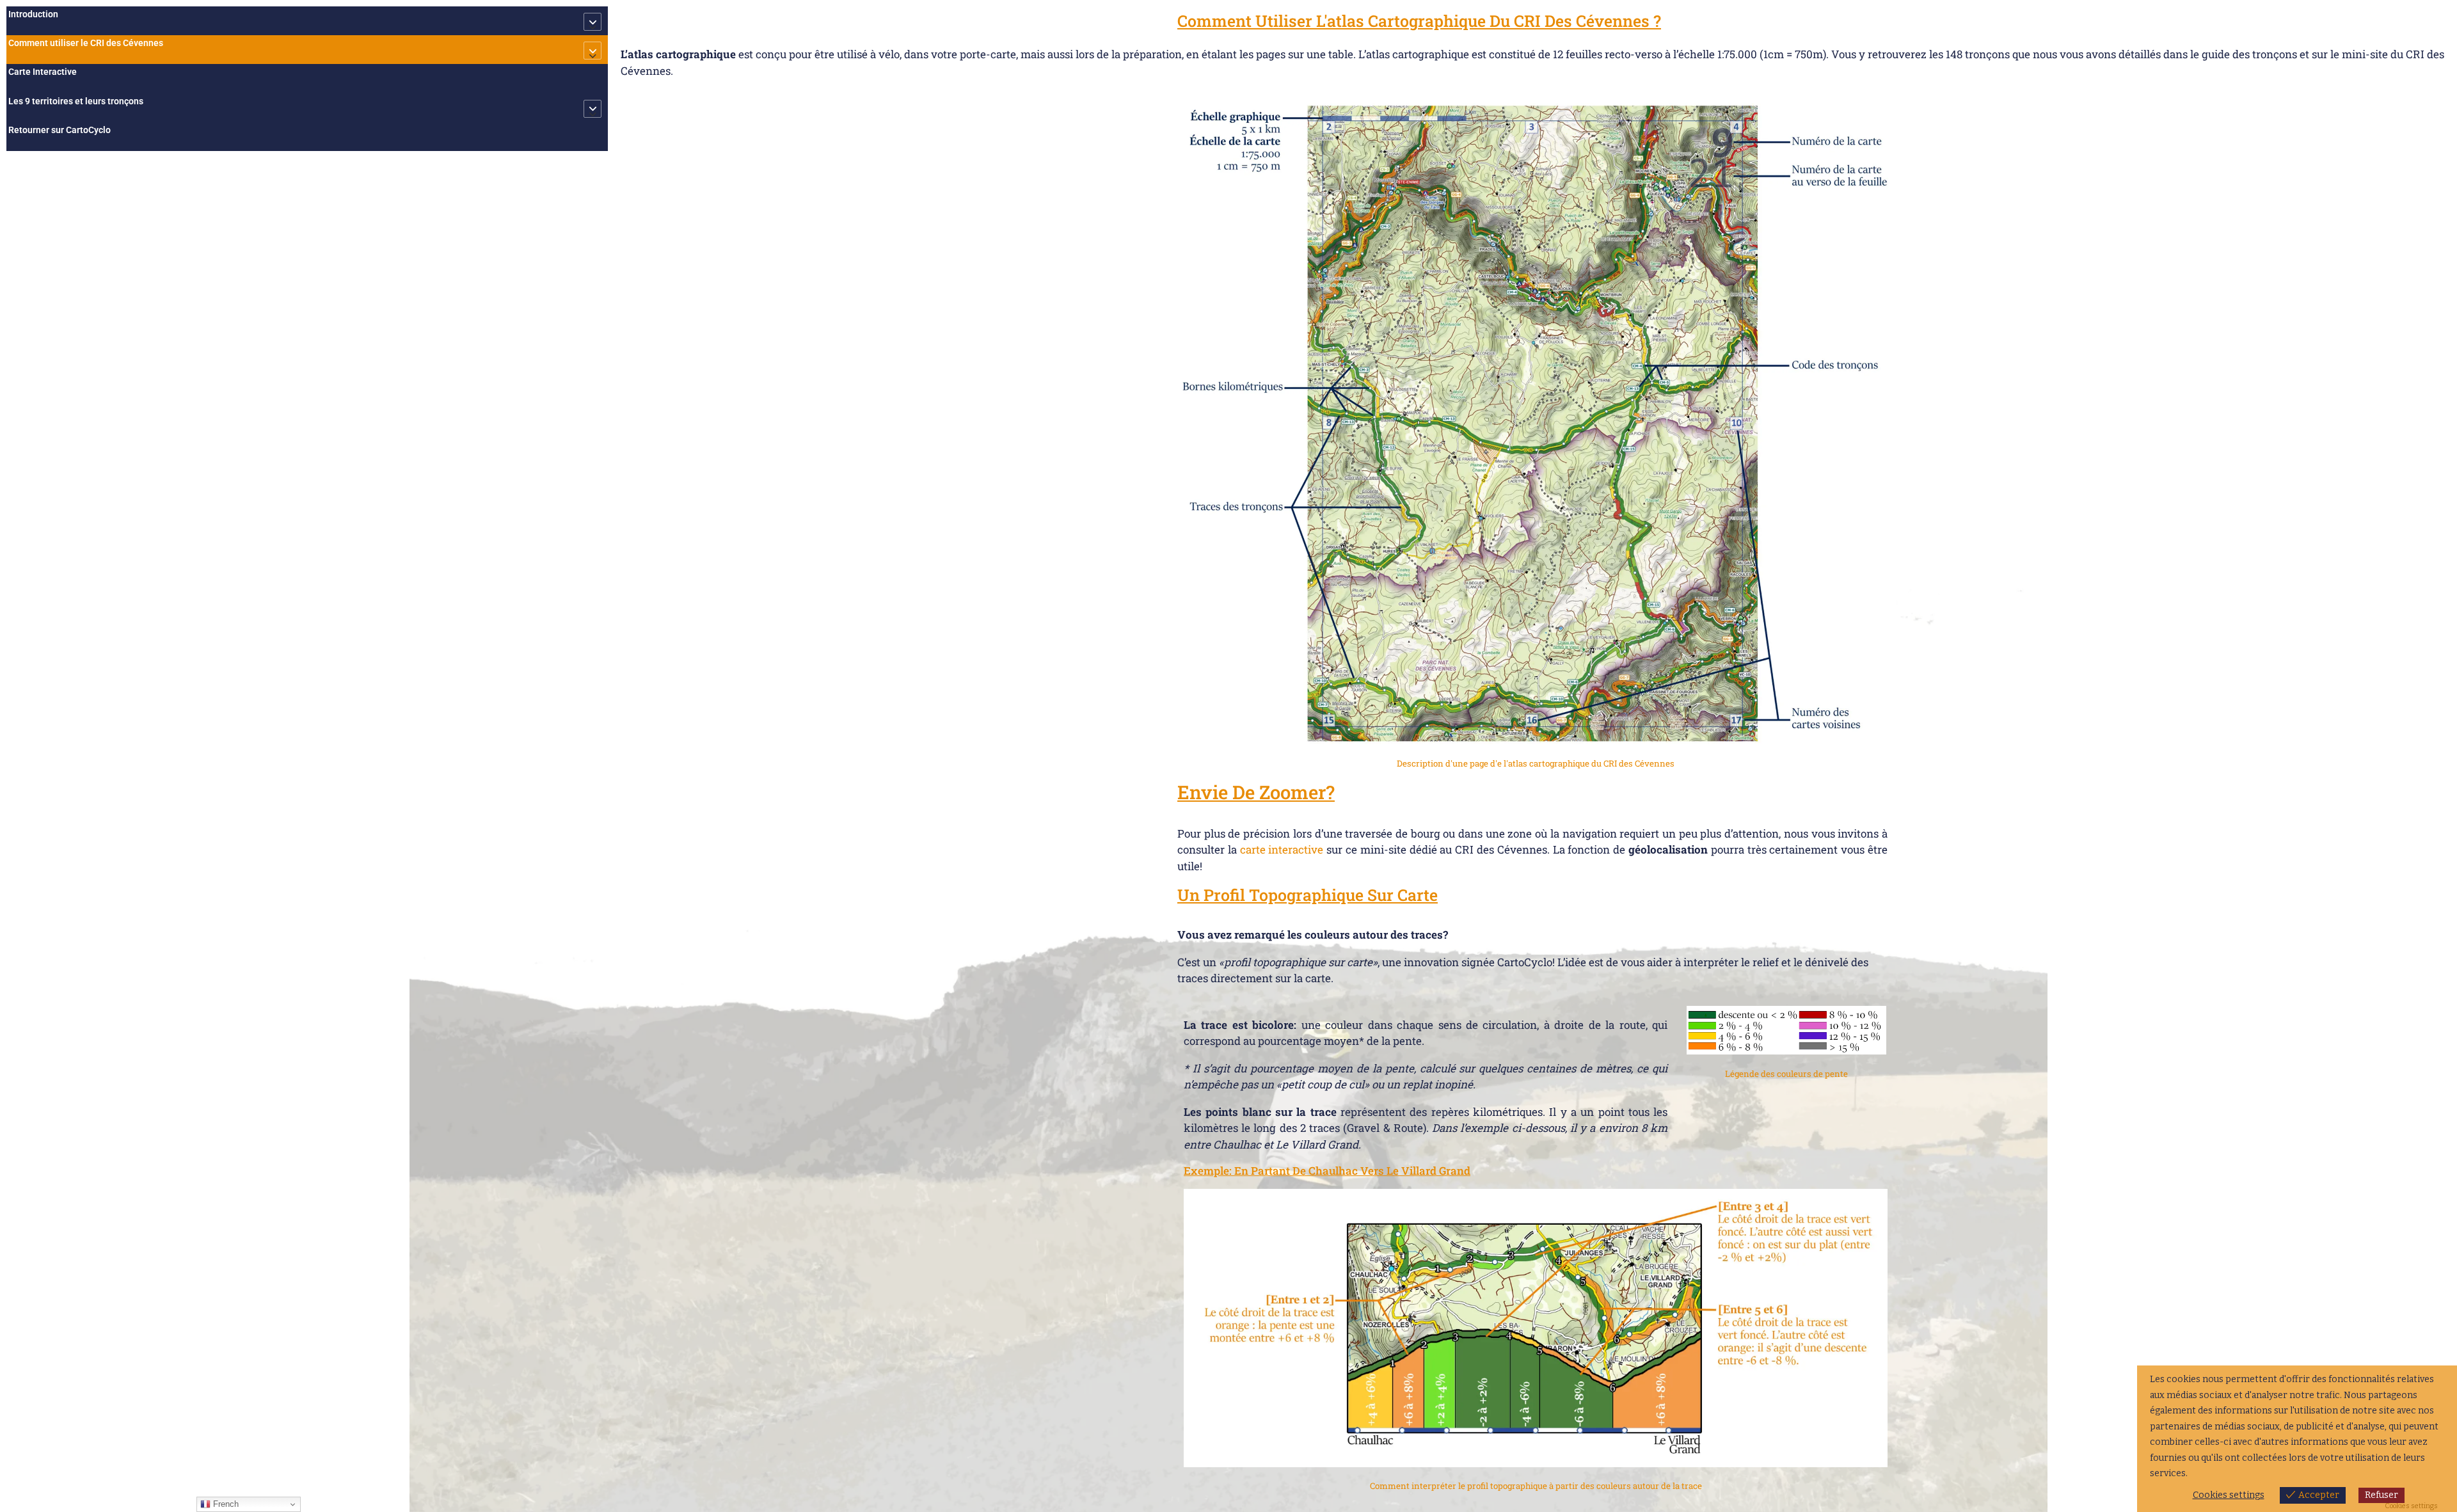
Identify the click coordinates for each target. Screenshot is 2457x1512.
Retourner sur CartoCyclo (60, 130)
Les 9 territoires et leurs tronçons (76, 101)
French (225, 1504)
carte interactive (1282, 849)
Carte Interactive (43, 72)
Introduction (33, 14)
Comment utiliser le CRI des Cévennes (86, 43)
